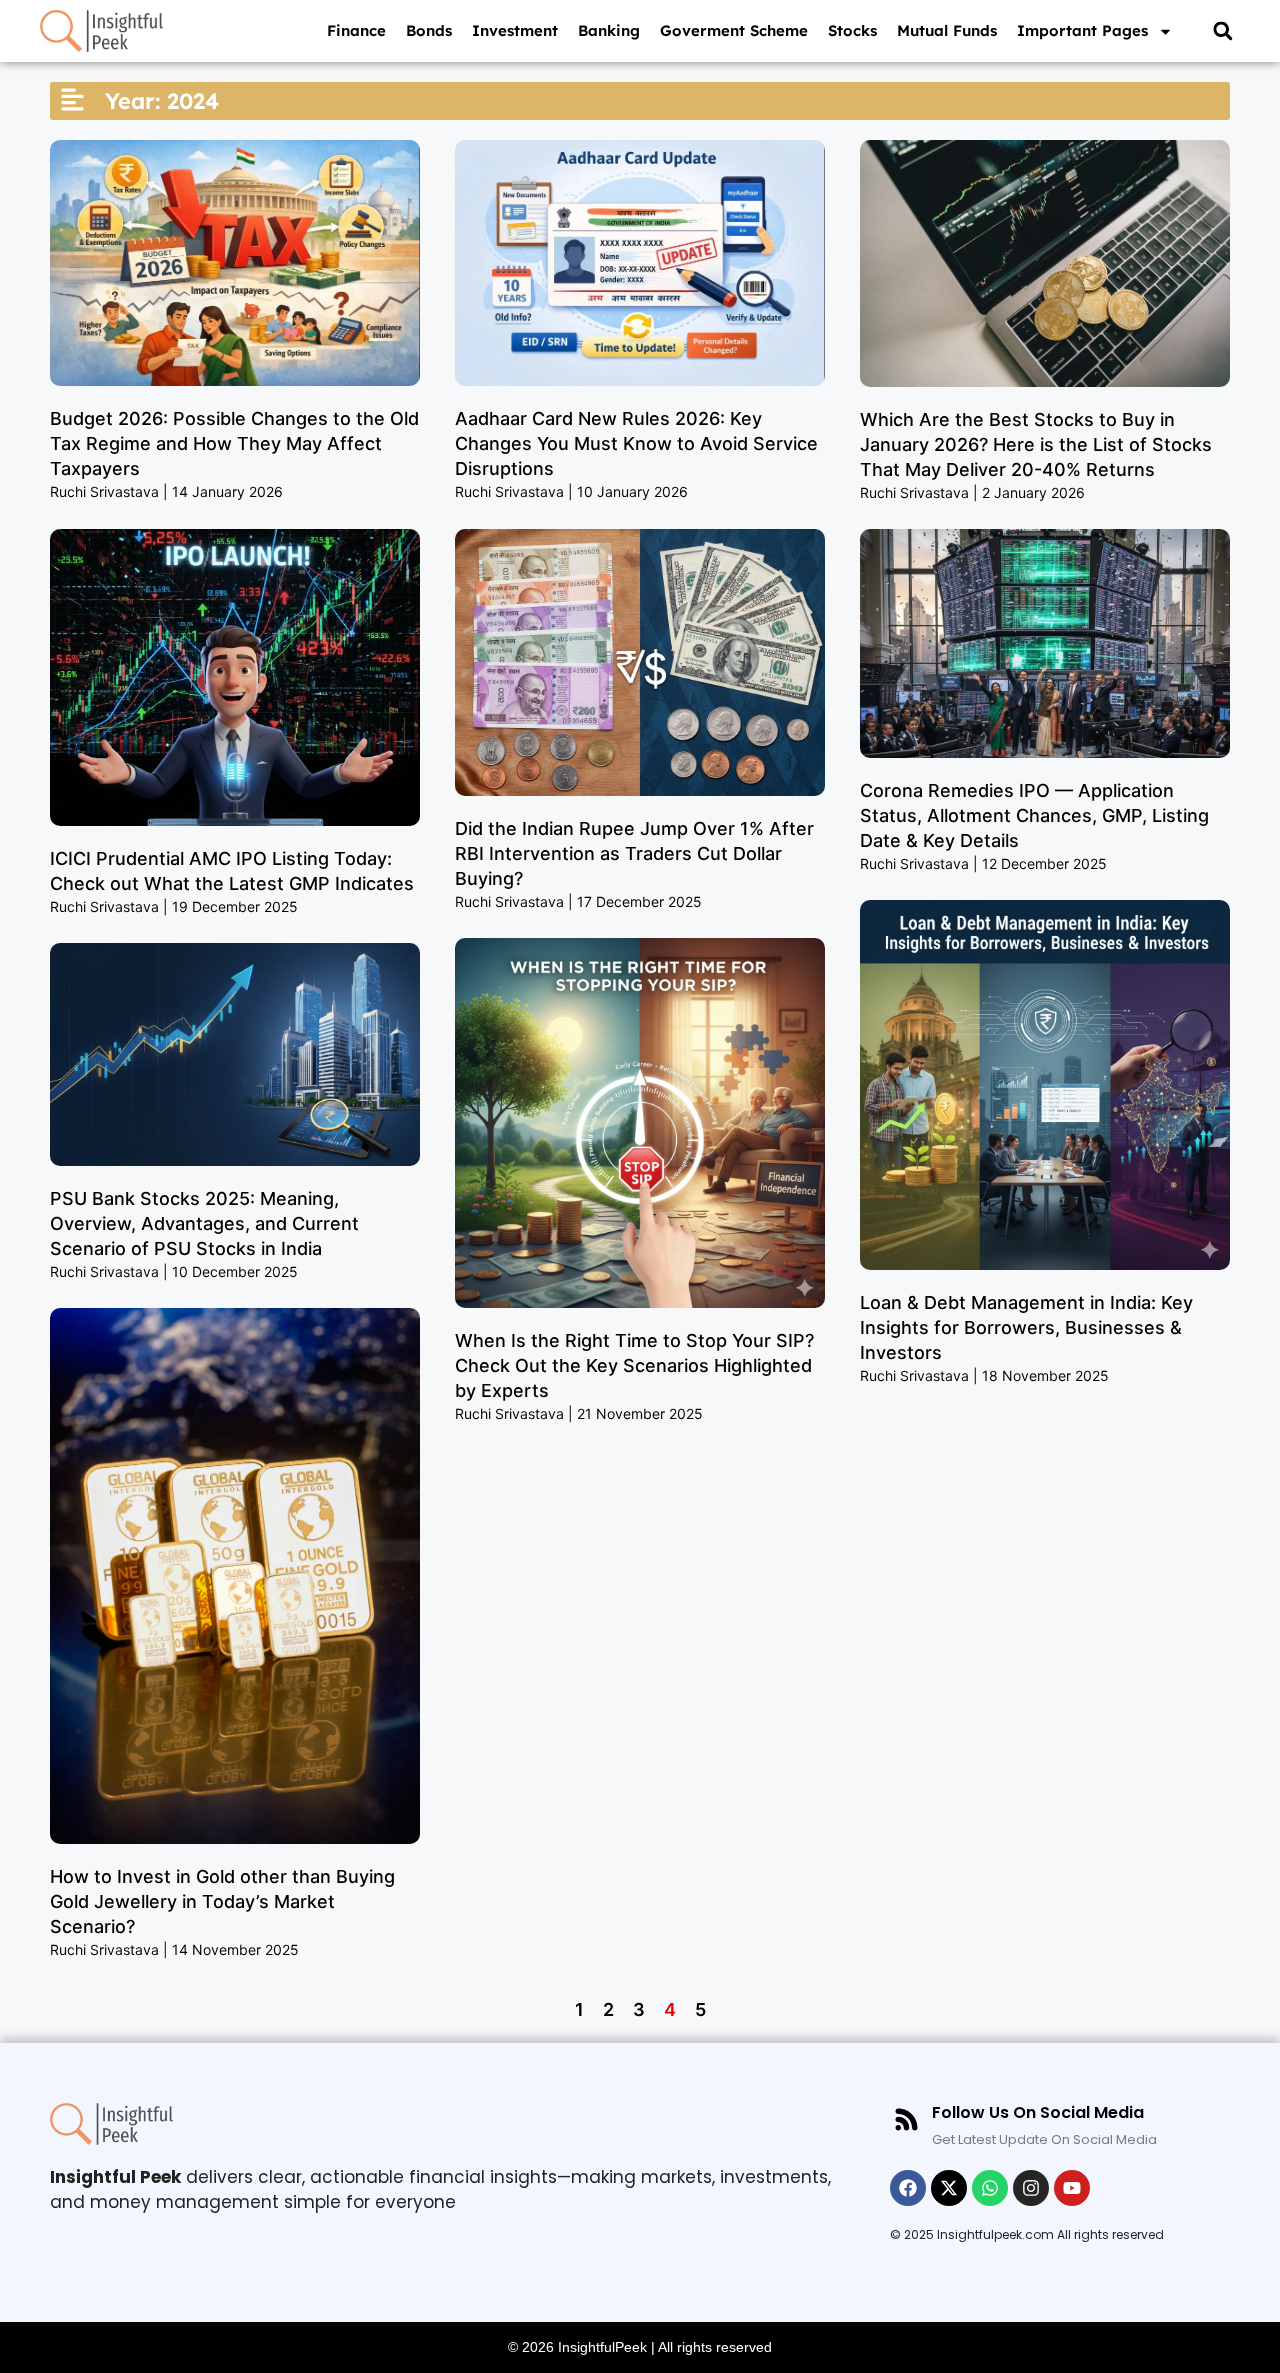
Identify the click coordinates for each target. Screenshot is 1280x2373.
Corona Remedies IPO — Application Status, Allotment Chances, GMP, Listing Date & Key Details (1034, 815)
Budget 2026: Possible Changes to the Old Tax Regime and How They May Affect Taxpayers (234, 443)
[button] (1222, 31)
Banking (609, 30)
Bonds (429, 30)
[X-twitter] (949, 2188)
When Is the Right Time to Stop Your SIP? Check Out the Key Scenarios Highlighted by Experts (634, 1365)
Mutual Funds (947, 30)
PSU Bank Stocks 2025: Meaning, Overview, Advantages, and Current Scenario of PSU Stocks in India (204, 1223)
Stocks (852, 30)
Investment (515, 30)
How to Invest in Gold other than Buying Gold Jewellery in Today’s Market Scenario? (222, 1901)
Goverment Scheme (734, 30)
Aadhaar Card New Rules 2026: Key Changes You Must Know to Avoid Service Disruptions (636, 443)
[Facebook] (908, 2188)
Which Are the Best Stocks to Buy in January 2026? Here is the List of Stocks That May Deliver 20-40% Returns (1036, 444)
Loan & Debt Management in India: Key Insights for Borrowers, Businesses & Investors (1026, 1327)
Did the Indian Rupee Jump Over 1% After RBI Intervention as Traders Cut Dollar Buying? (634, 853)
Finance (356, 30)
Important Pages (1082, 30)
